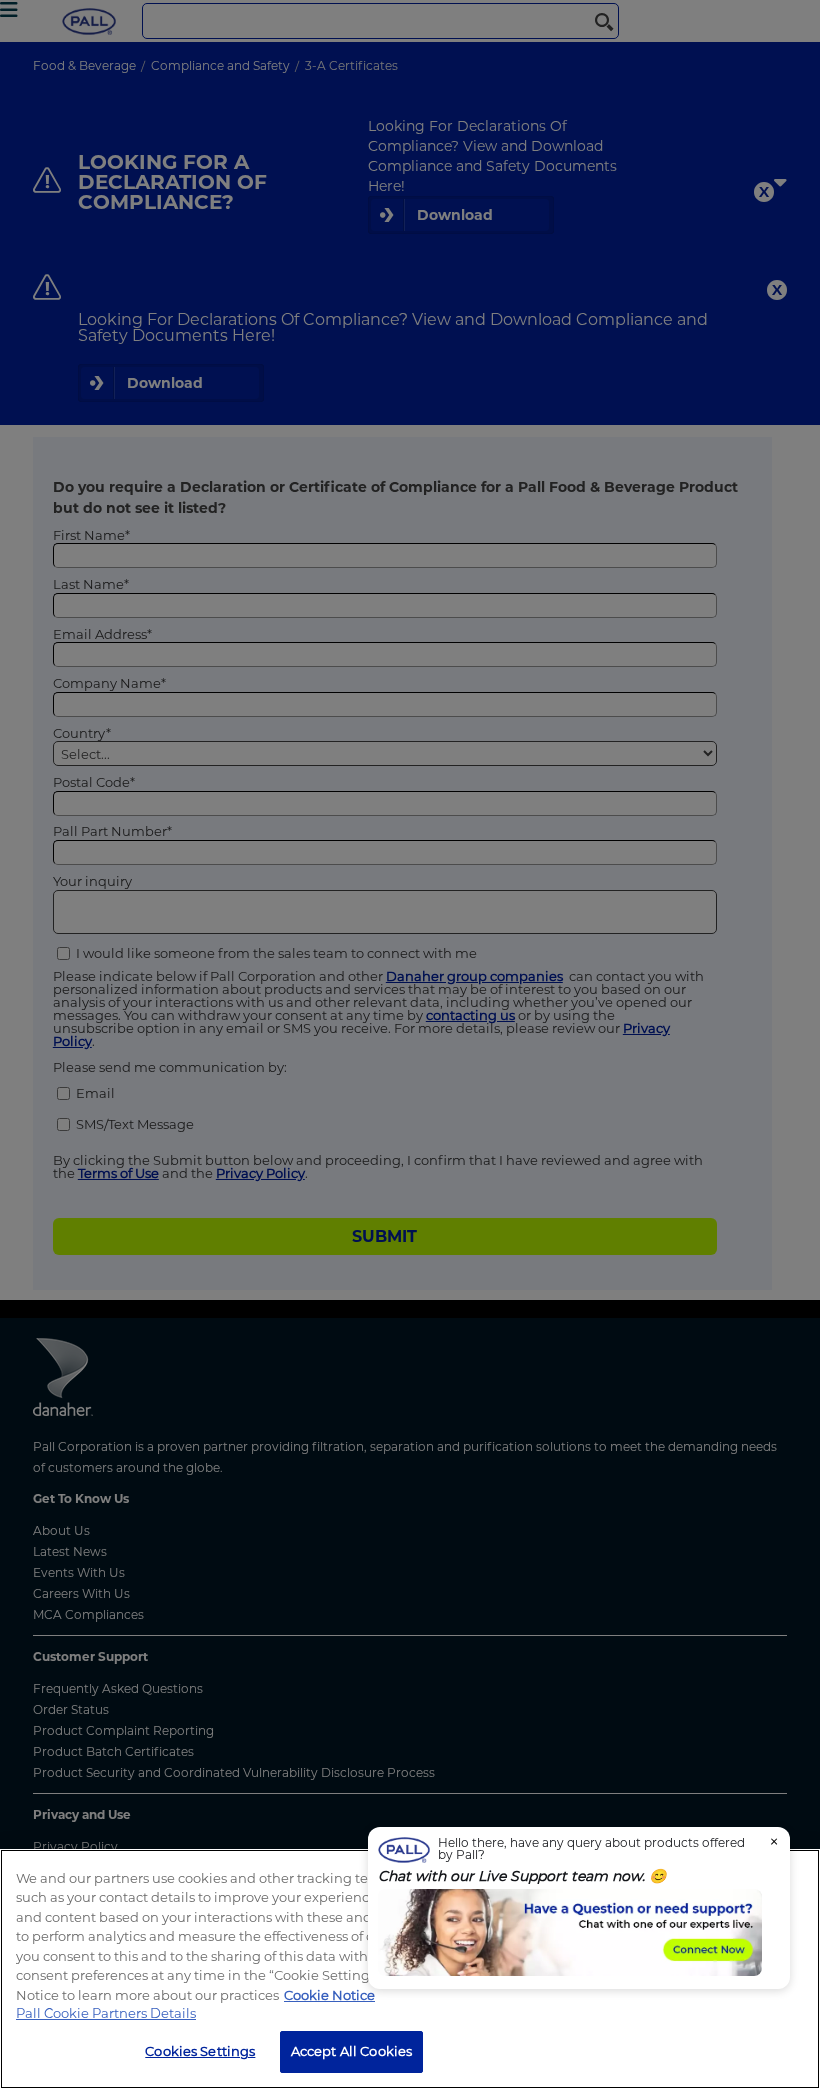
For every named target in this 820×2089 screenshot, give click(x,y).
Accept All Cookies (351, 2051)
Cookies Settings (200, 2051)
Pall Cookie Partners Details (106, 2013)
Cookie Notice (329, 1995)
